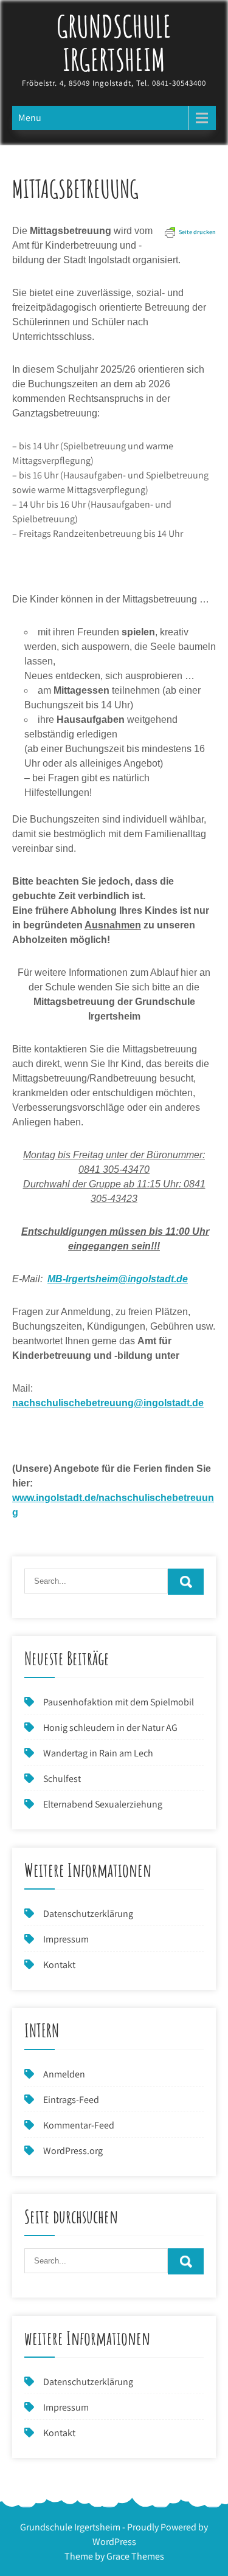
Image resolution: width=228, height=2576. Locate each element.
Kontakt (59, 1965)
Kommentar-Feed (79, 2125)
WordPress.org (73, 2151)
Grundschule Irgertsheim (114, 43)
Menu (30, 118)
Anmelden (64, 2074)
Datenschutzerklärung (88, 1914)
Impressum (66, 1939)
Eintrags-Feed (71, 2100)
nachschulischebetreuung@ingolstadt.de (108, 1403)
